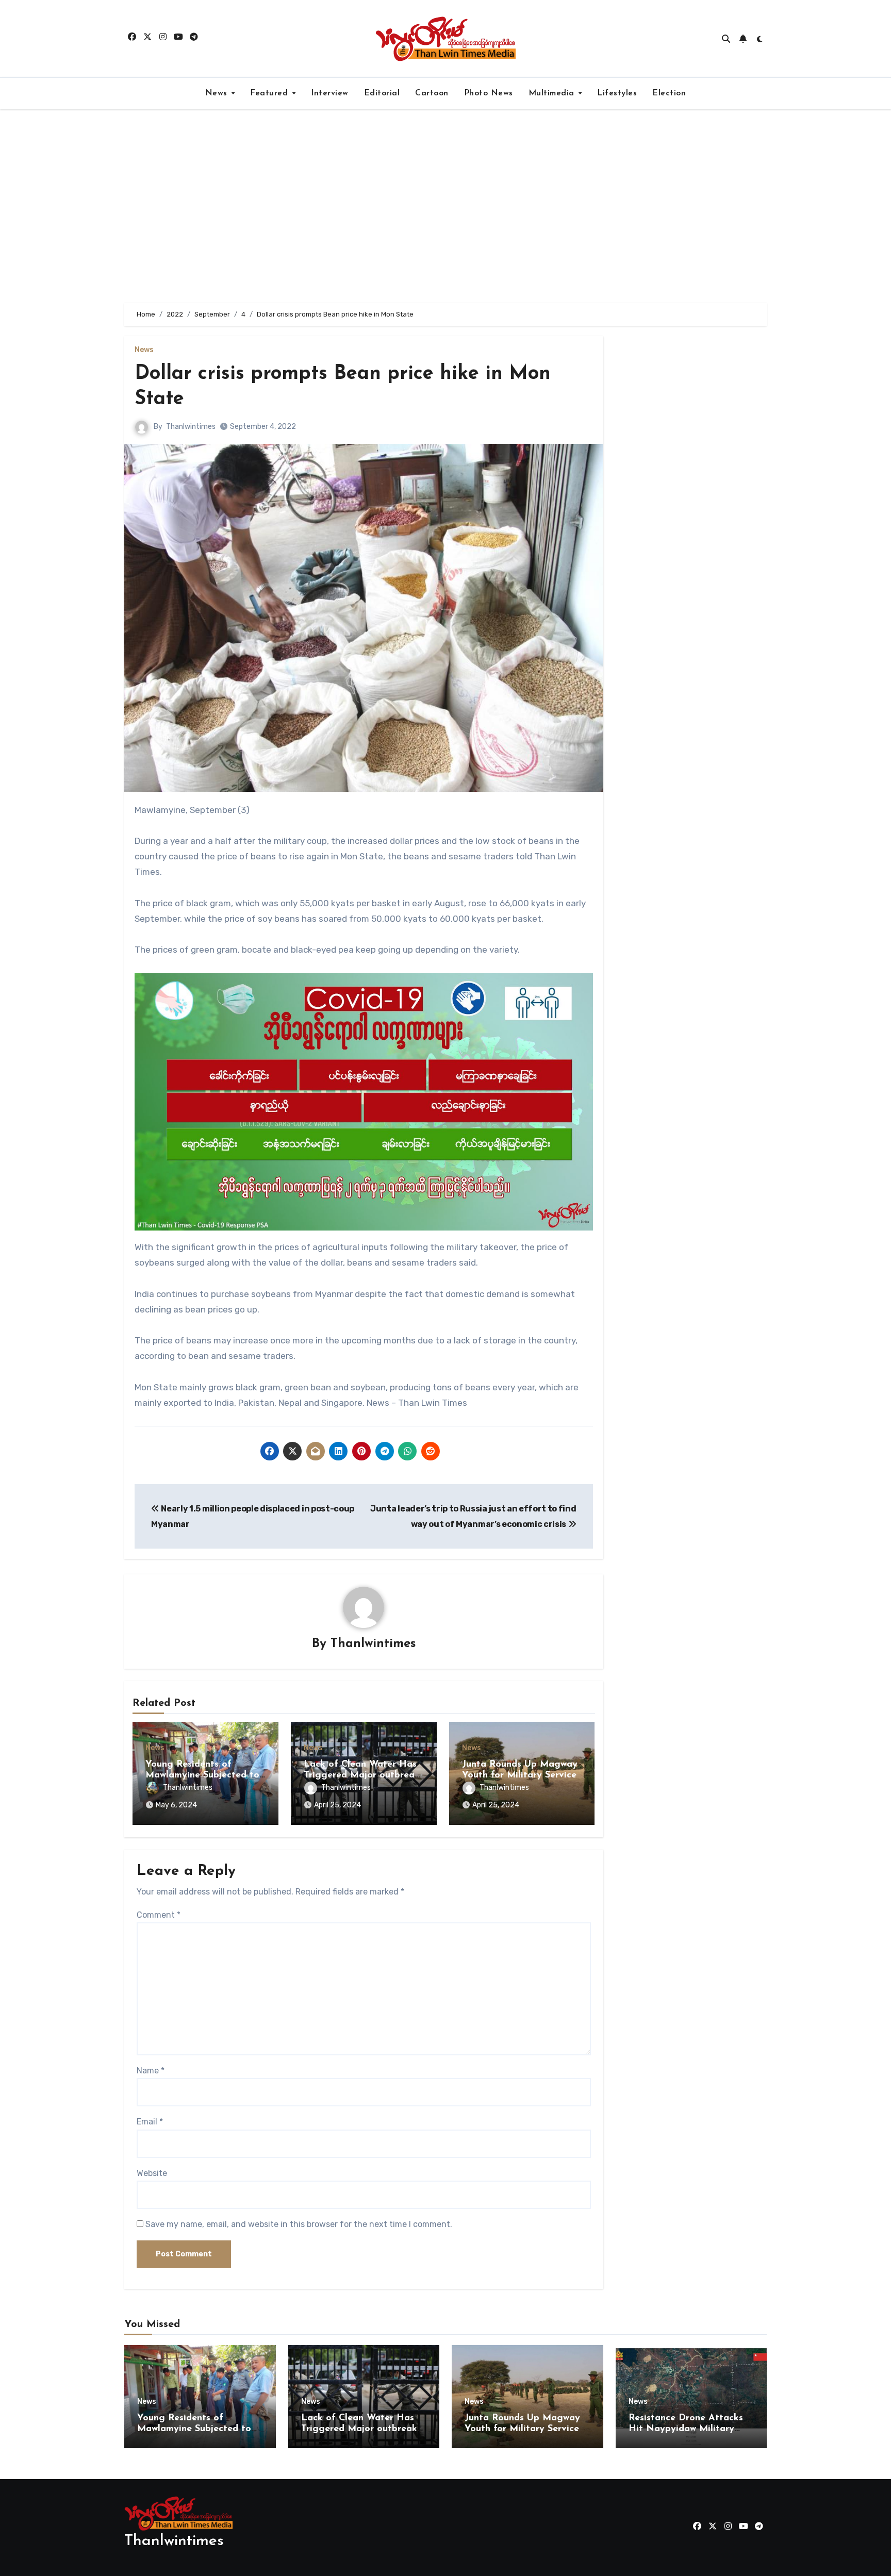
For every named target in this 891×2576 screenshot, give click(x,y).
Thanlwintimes (191, 427)
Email (150, 2122)
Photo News (489, 93)
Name (151, 2071)
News (218, 93)
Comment (159, 1915)
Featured (270, 93)
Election (669, 93)
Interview (330, 93)
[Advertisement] (445, 206)
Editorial (382, 93)
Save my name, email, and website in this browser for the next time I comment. (299, 2224)
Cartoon (432, 93)
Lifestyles (617, 93)
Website (152, 2173)
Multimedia (553, 93)
